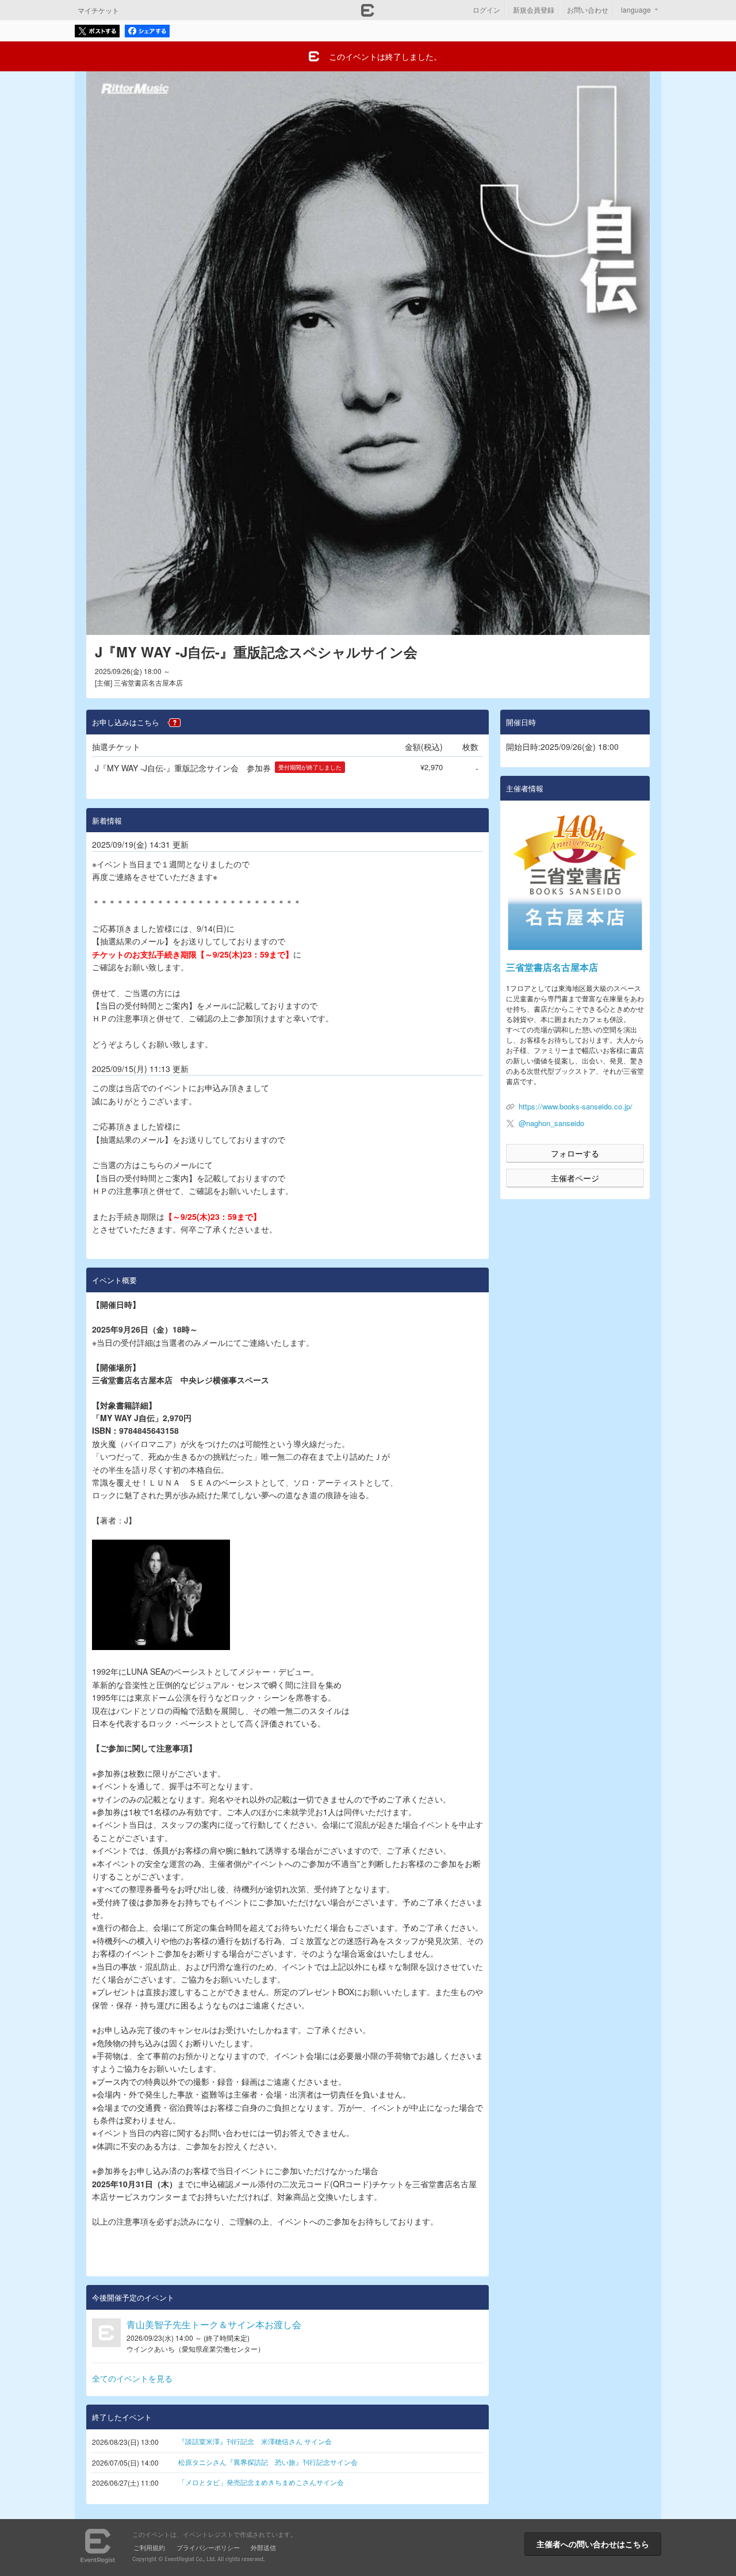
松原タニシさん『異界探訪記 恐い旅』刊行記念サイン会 (268, 2462)
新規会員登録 (534, 9)
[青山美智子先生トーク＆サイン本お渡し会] (106, 2333)
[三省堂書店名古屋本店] (575, 881)
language (636, 9)
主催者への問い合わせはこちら (593, 2544)
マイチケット (98, 10)
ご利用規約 (149, 2547)
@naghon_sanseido (551, 1123)
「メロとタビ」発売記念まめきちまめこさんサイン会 (261, 2482)
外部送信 (263, 2547)
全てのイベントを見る (132, 2378)
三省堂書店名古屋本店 (552, 967)
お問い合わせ (588, 9)
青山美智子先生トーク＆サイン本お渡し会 (214, 2324)
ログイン (486, 9)
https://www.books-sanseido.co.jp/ (576, 1106)
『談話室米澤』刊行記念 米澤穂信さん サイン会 (255, 2441)
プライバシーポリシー (208, 2547)
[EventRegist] (368, 13)
